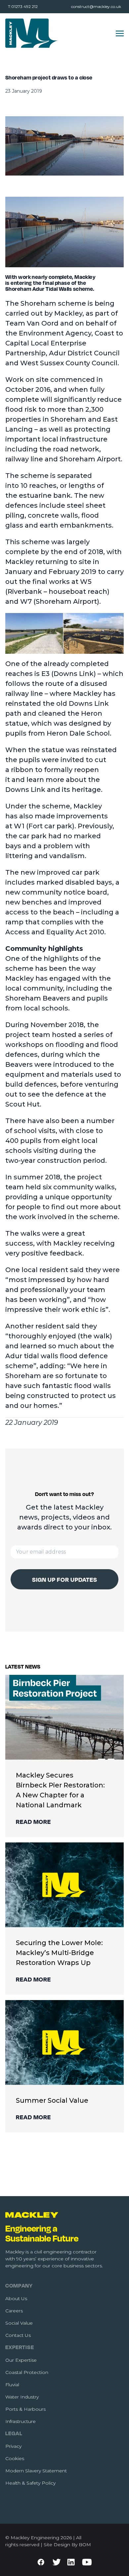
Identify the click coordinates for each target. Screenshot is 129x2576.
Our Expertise (21, 2360)
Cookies (15, 2458)
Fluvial (12, 2385)
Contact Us (18, 2335)
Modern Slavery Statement (36, 2471)
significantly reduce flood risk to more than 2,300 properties (64, 409)
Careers (14, 2311)
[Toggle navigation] (120, 33)
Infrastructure (21, 2421)
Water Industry (22, 2397)
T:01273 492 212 (23, 6)
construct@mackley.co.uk (96, 6)
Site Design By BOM (67, 2545)
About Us (16, 2298)
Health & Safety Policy (30, 2483)
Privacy (13, 2446)
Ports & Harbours (25, 2409)
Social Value (19, 2323)
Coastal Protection (27, 2372)
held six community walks (70, 1187)
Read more (33, 1822)
